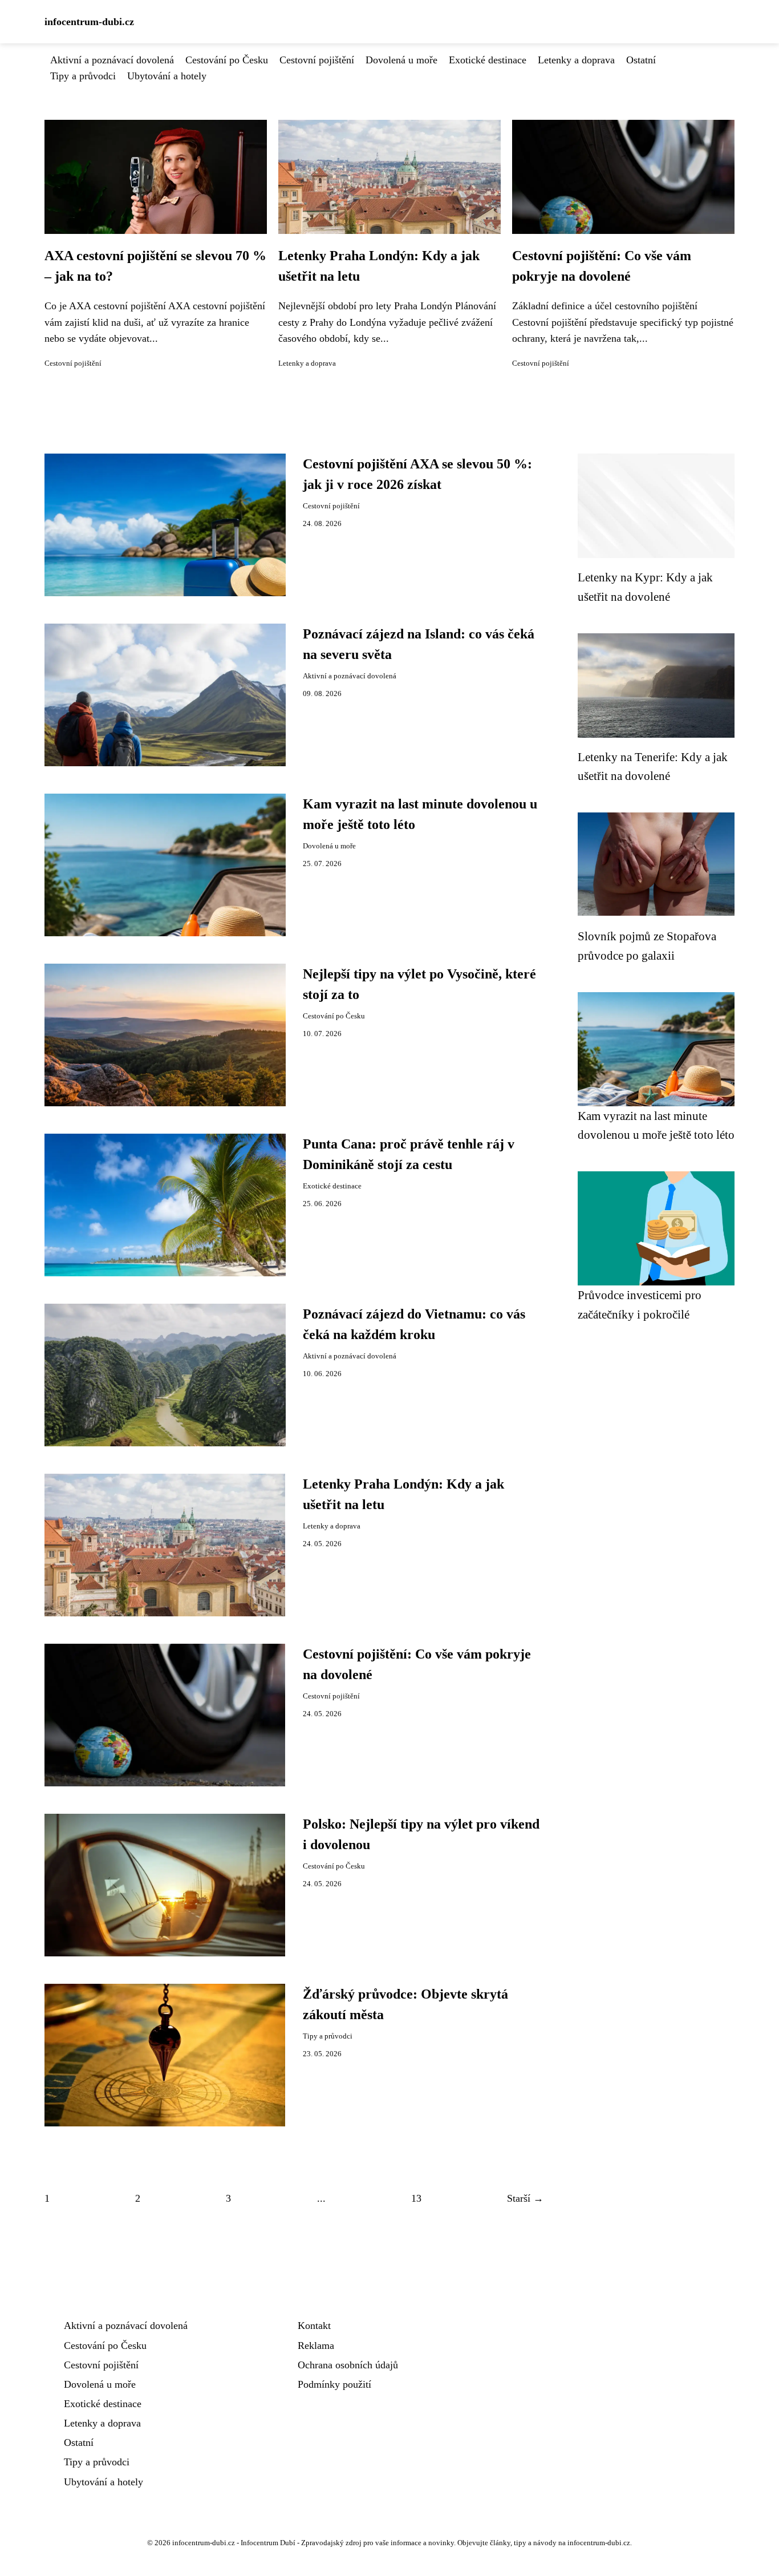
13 (416, 2198)
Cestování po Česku (227, 60)
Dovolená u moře (401, 60)
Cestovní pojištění (317, 60)
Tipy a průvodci (83, 76)
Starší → (525, 2198)
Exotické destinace (488, 60)
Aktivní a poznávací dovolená (112, 60)
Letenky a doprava (576, 60)
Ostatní (641, 60)
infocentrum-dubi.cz (89, 22)
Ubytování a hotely (167, 76)
